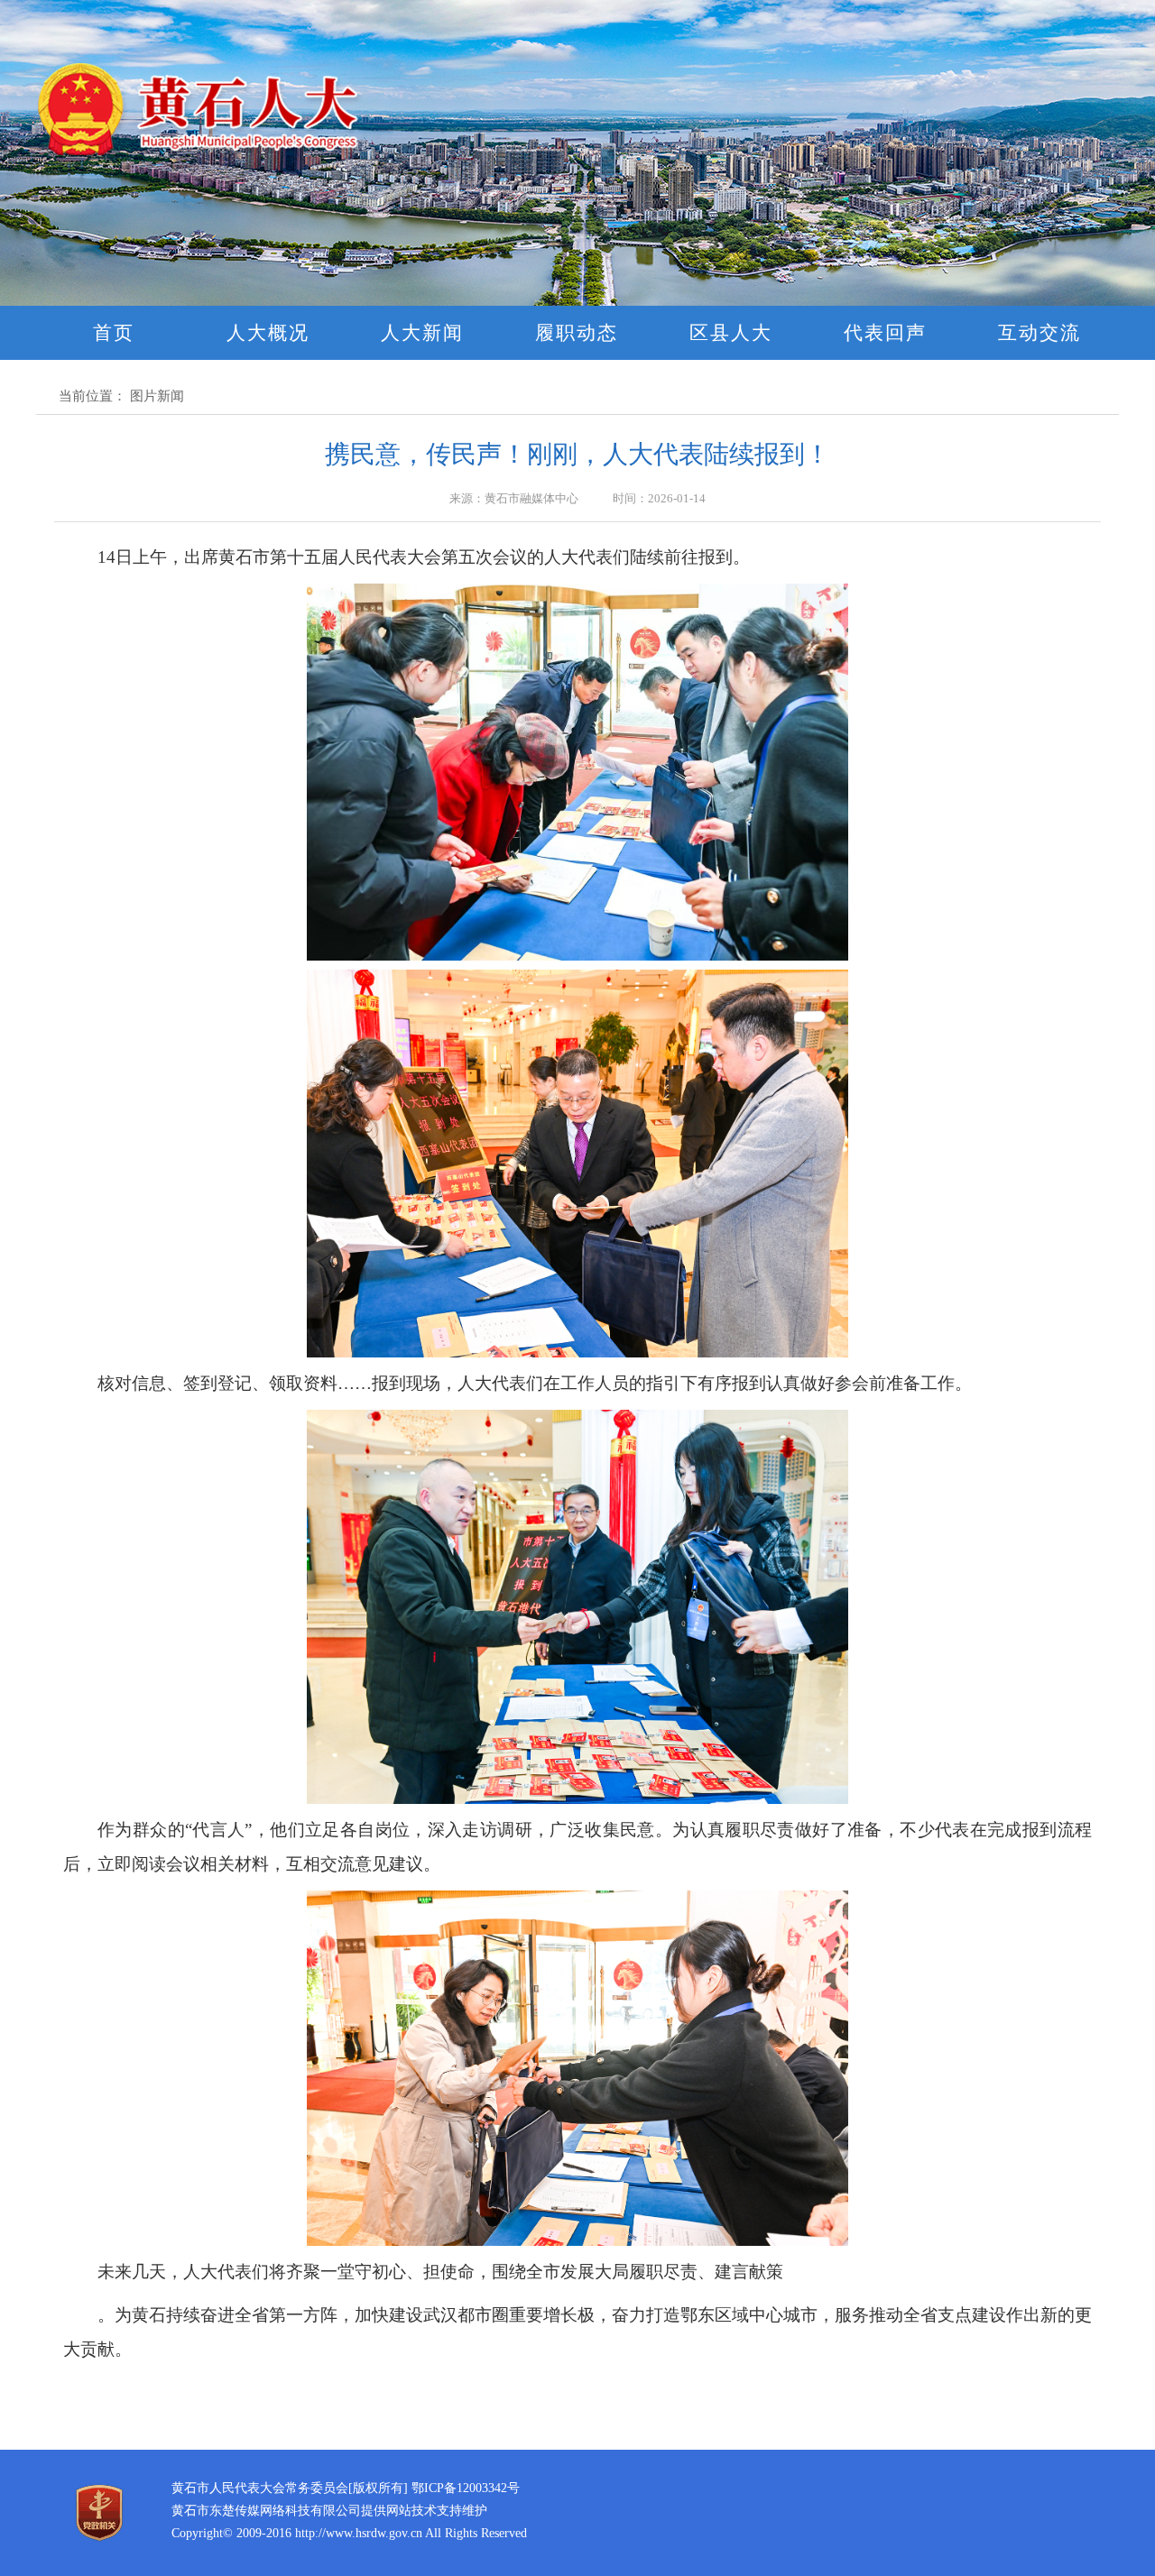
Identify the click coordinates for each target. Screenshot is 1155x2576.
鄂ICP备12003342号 (466, 2488)
